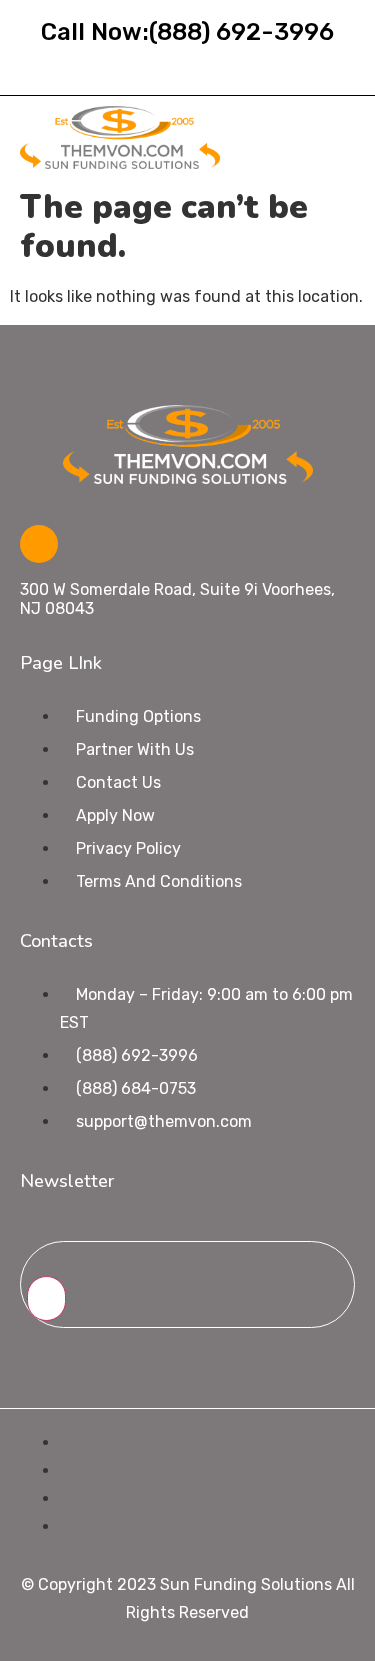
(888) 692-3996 (241, 32)
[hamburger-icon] (332, 137)
